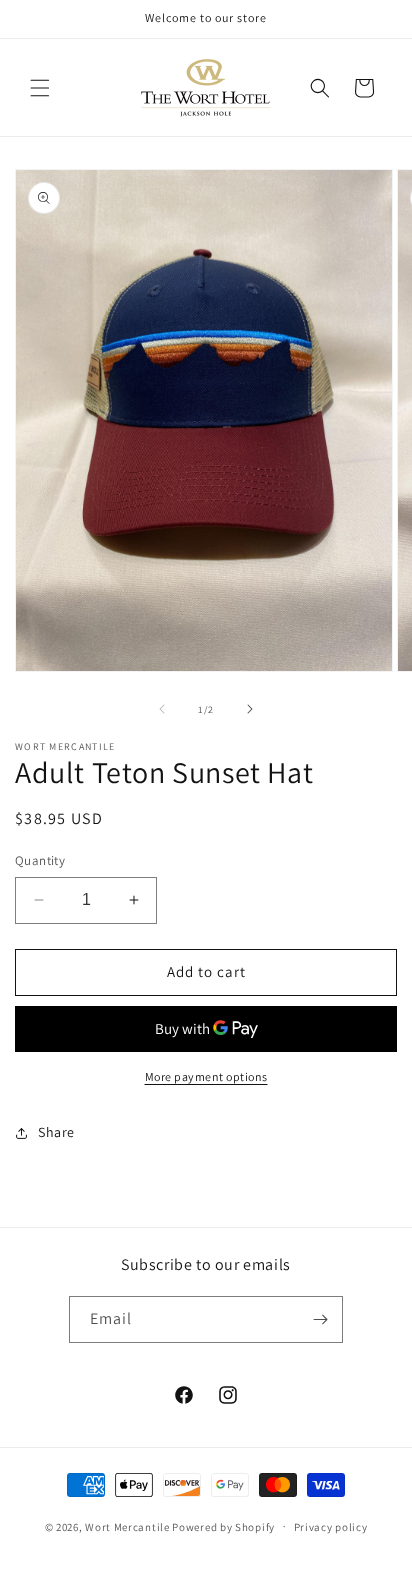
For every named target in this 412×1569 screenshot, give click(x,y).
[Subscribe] (320, 1319)
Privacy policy (331, 1527)
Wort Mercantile (127, 1526)
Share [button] (56, 1132)
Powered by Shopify (223, 1526)
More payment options (206, 1076)
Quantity (40, 860)
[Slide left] (162, 709)
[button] (40, 88)
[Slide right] (250, 709)
